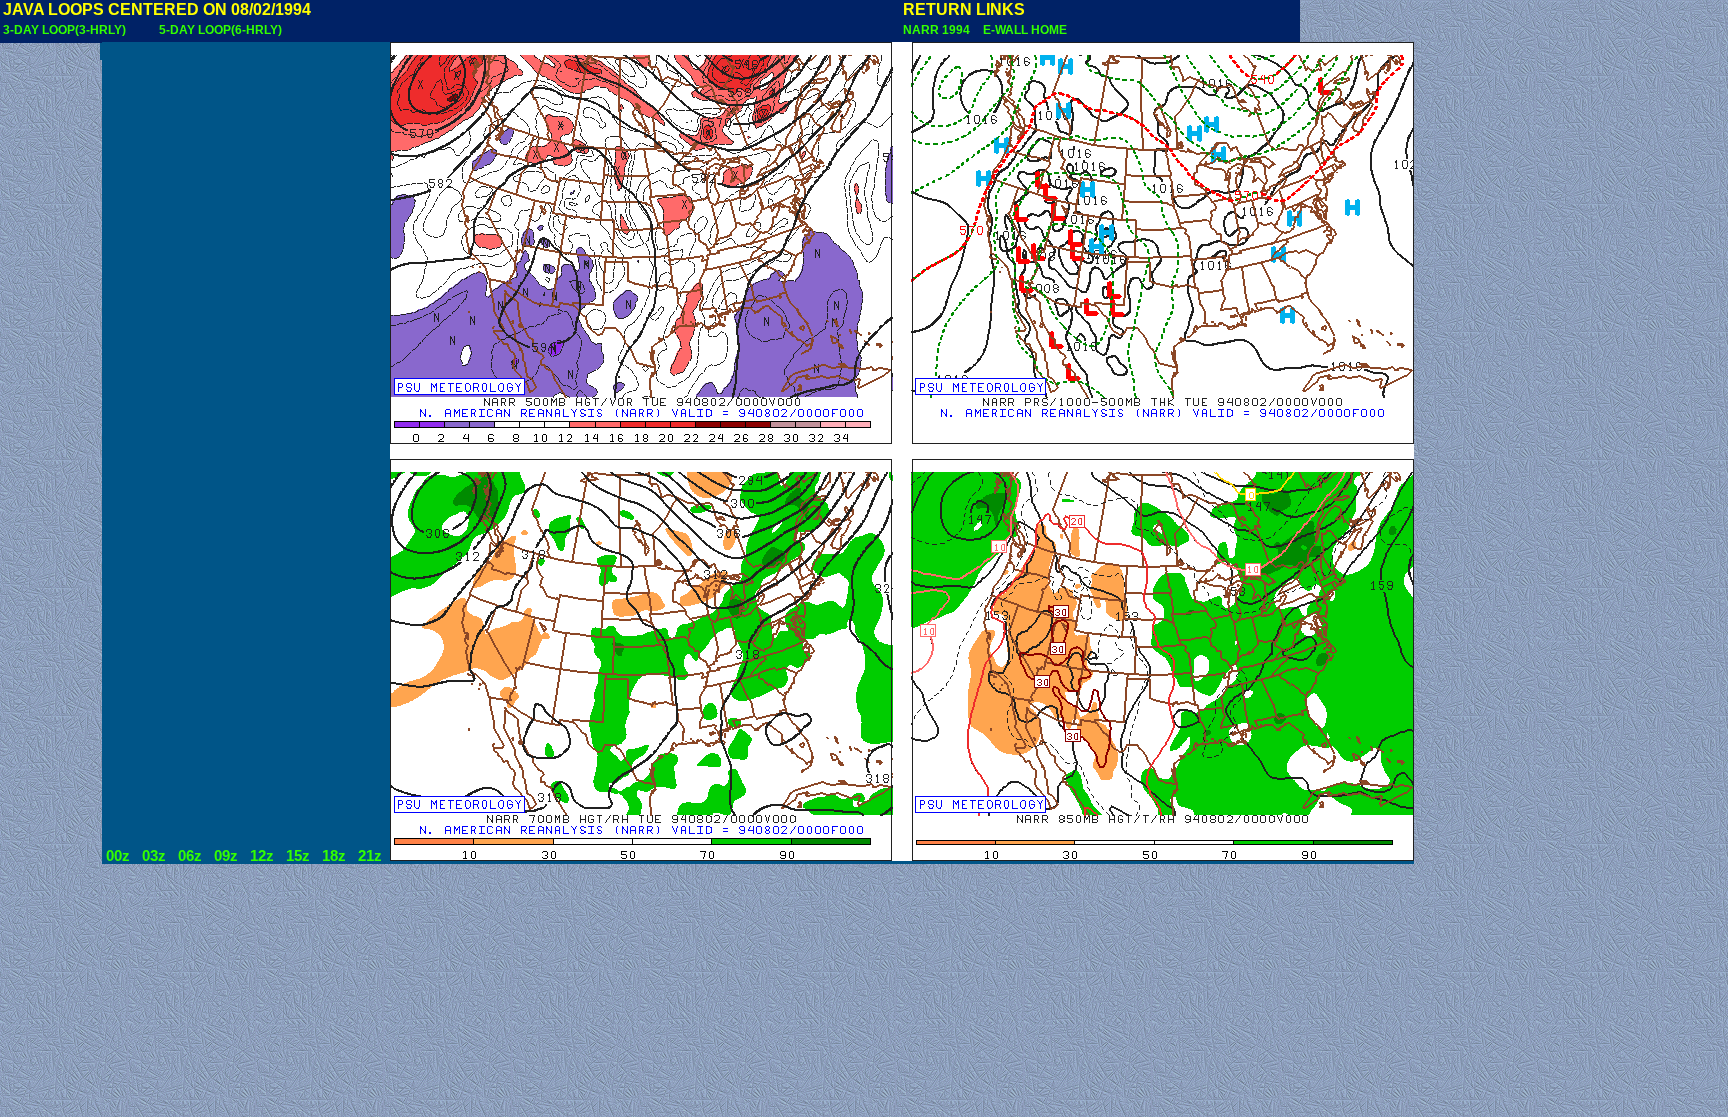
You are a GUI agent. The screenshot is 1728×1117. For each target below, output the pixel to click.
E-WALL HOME (1022, 30)
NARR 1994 (938, 30)
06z (190, 856)
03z (154, 856)
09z (226, 856)
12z (262, 856)
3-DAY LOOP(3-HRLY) (64, 30)
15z (298, 856)
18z (334, 856)
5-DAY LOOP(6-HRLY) (220, 30)
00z (118, 856)
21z (370, 856)
